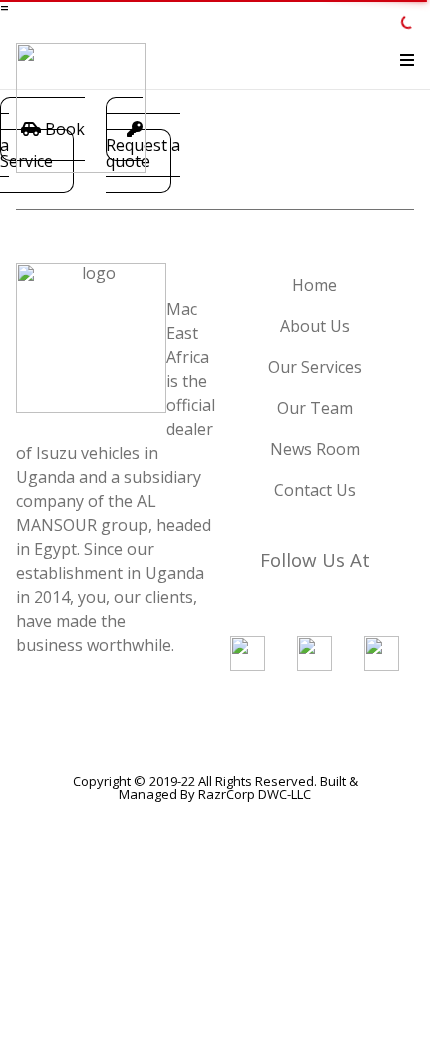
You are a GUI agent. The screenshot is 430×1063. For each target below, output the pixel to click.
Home (314, 285)
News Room (315, 449)
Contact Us (315, 490)
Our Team (315, 408)
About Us (315, 326)
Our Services (315, 367)
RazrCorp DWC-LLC (254, 794)
